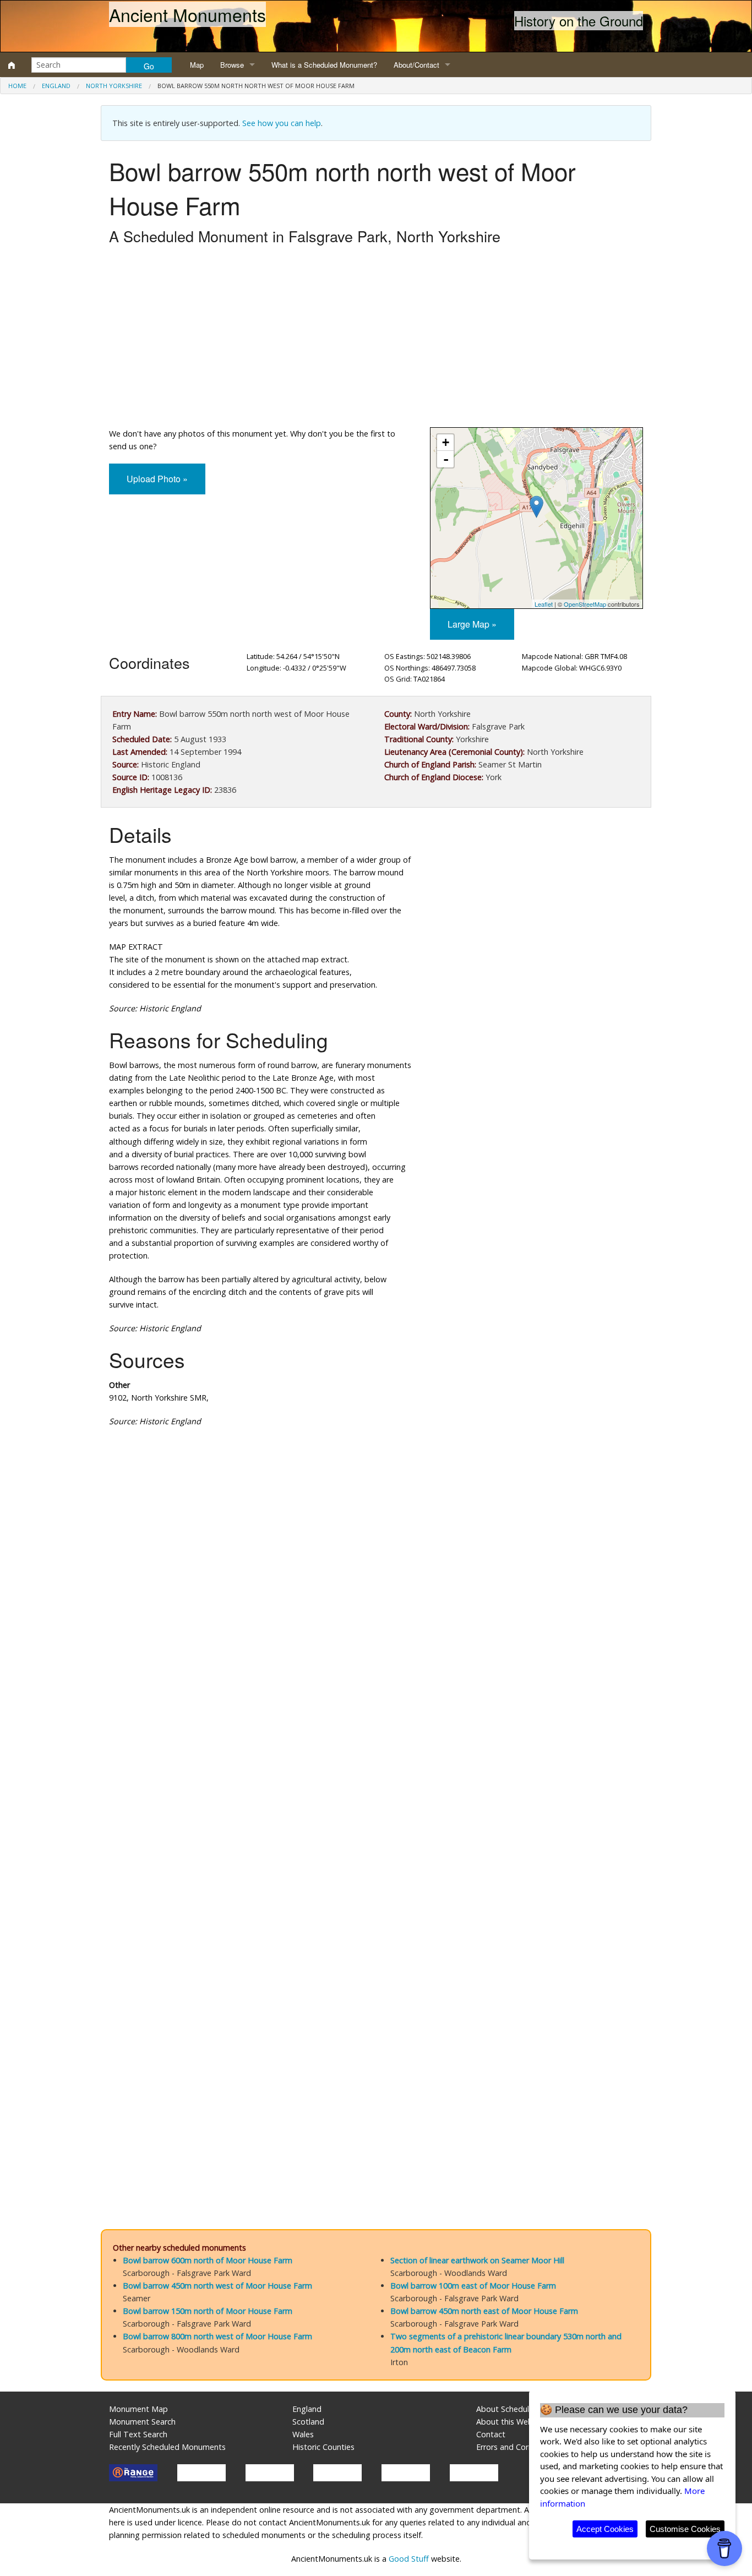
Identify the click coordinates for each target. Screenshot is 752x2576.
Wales (303, 2434)
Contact (491, 2434)
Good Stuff (409, 2559)
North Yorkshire (114, 86)
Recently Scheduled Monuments (167, 2447)
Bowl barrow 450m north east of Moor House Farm (484, 2311)
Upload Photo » (157, 479)
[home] (12, 65)
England (56, 86)
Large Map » (472, 624)
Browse (232, 65)
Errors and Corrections (517, 2447)
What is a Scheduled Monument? (324, 65)
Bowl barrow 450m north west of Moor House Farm (217, 2286)
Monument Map (138, 2409)
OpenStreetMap (585, 604)
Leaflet (544, 604)
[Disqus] (376, 1766)
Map (197, 65)
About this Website (511, 2422)
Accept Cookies (605, 2529)
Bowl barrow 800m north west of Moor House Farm (217, 2336)
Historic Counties (323, 2447)
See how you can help (282, 123)
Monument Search (142, 2422)
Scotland (308, 2422)
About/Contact (416, 65)
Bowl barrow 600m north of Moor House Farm (208, 2260)
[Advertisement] (376, 339)
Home (17, 86)
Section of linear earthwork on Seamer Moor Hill (477, 2260)
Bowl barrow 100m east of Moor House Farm (473, 2286)
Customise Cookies (685, 2529)
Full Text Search (138, 2434)
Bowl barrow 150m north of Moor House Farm (208, 2311)
